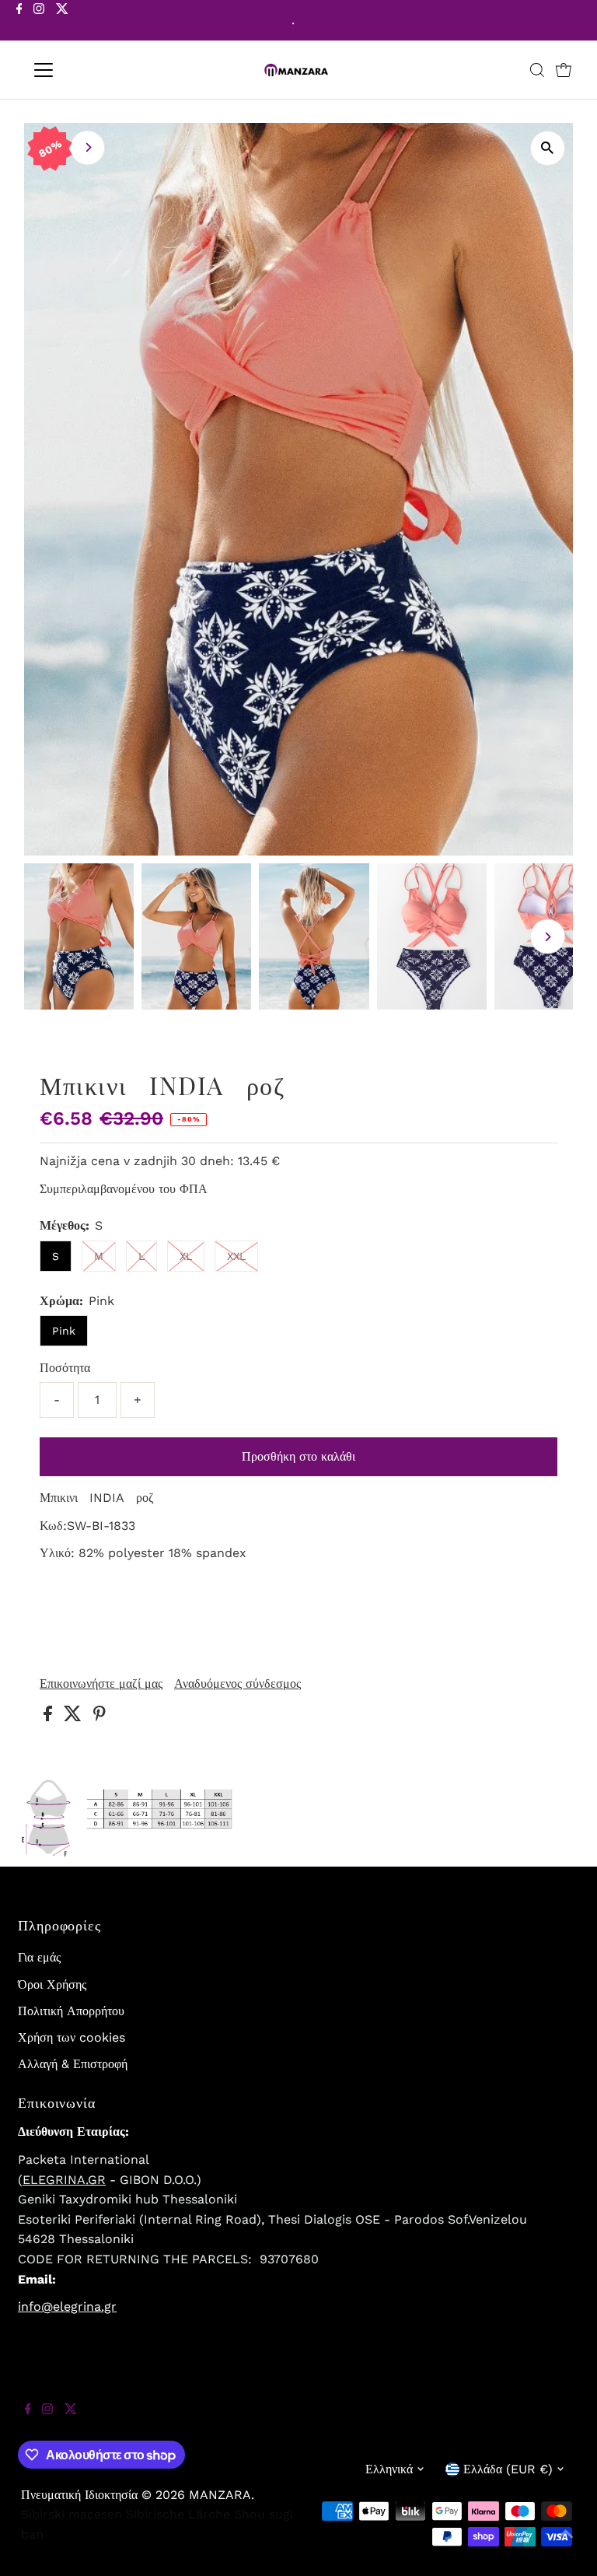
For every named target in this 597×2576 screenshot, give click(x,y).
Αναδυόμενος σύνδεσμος (237, 1684)
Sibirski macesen (72, 2514)
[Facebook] (19, 22)
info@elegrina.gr (67, 2306)
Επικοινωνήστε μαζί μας (101, 1684)
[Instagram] (39, 22)
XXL (236, 1256)
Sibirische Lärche (178, 2514)
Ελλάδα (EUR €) (508, 2469)
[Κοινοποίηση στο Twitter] (75, 1717)
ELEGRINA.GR (64, 2180)
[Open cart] (564, 70)
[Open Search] (537, 70)
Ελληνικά (389, 2469)
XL (186, 1256)
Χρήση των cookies (72, 2037)
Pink (64, 1331)
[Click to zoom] (548, 148)
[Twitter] (62, 22)
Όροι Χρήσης (52, 1984)
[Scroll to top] (566, 2545)
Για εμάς (39, 1957)
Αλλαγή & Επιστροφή (73, 2064)
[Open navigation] (89, 70)
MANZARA (220, 2495)
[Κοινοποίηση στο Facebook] (50, 1717)
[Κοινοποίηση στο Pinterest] (99, 1717)
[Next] (87, 147)
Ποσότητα (65, 1368)
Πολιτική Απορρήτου (71, 2011)
